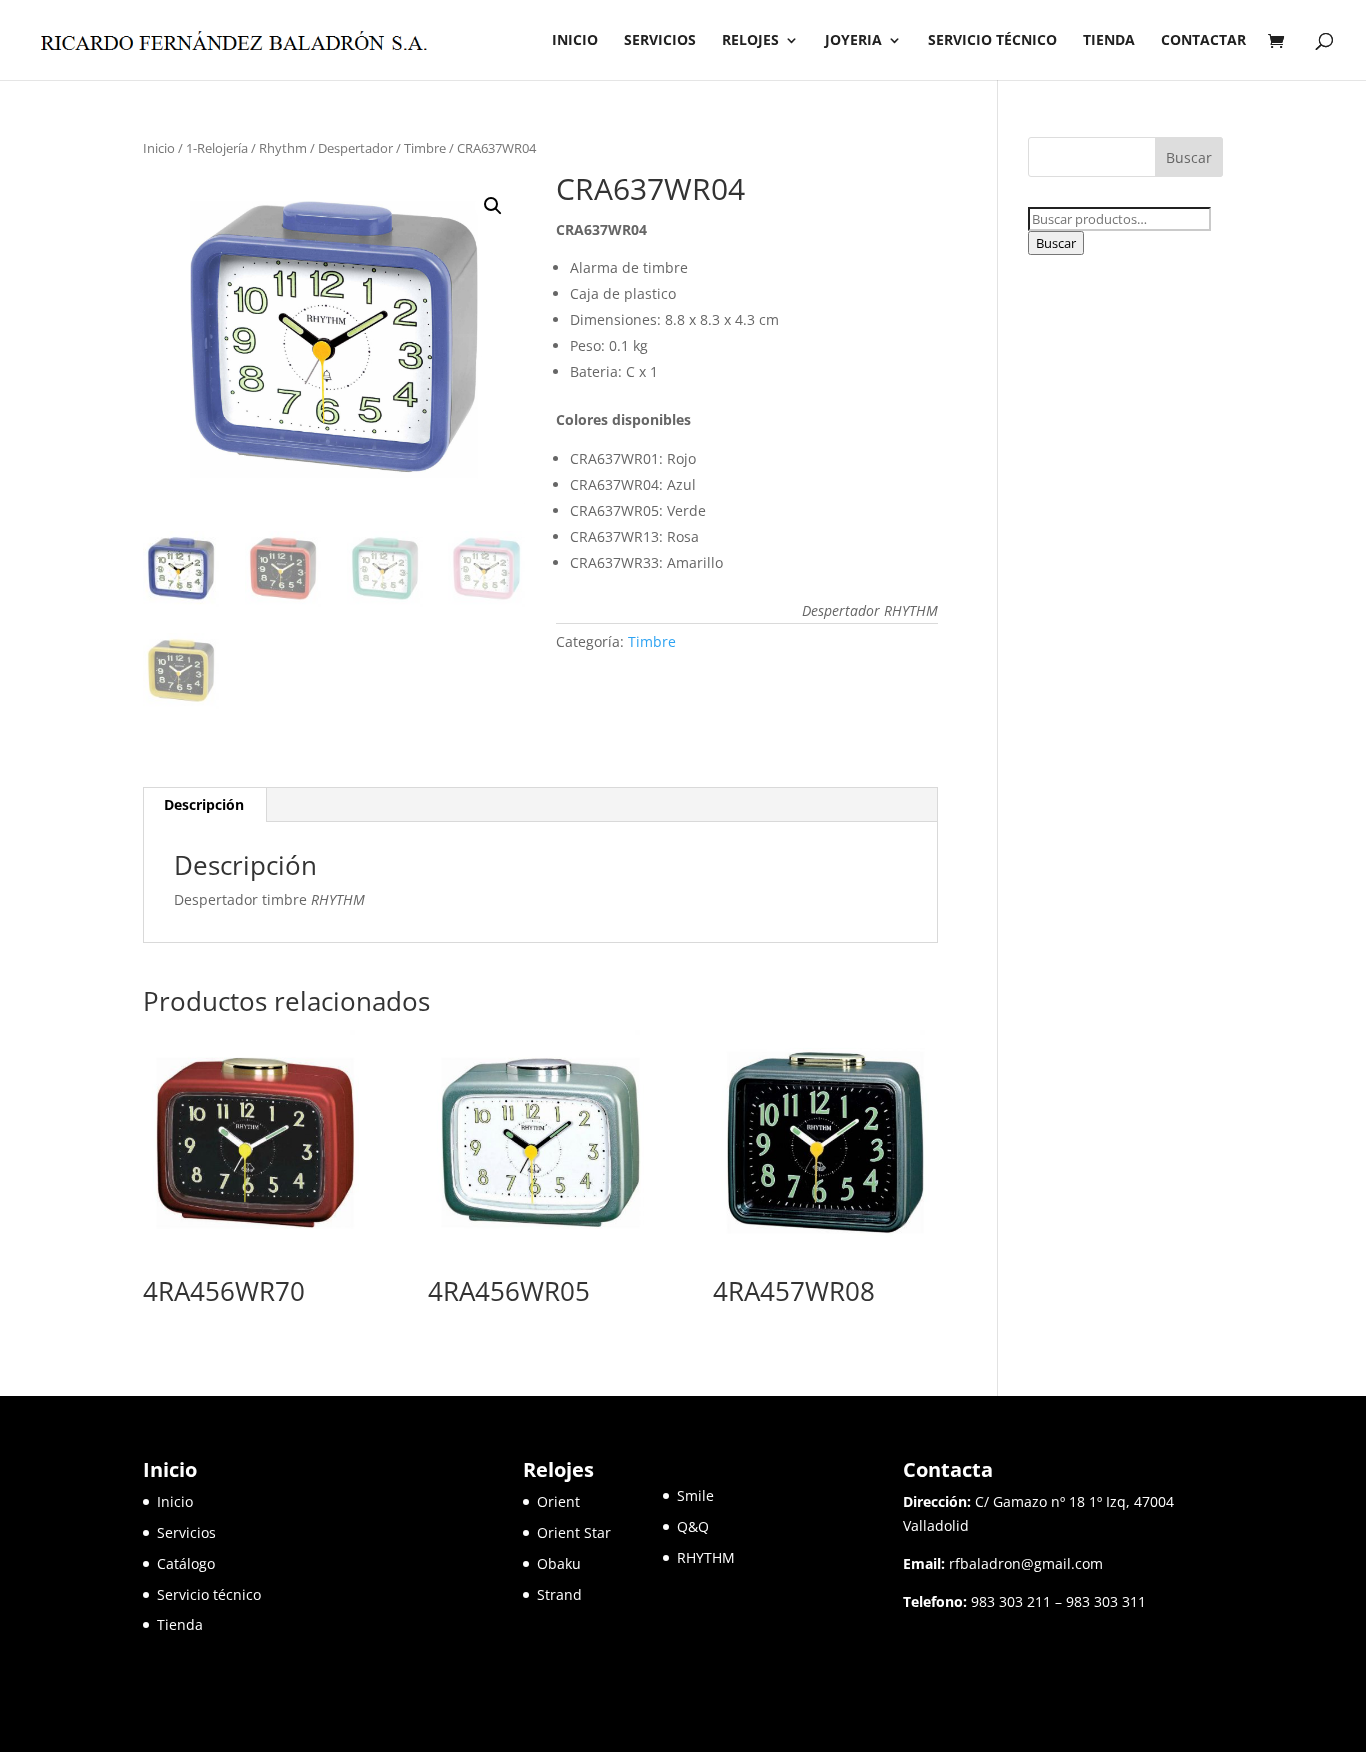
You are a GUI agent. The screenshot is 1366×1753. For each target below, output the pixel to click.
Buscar (1056, 243)
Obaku (559, 1563)
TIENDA (1109, 41)
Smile (695, 1495)
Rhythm (283, 148)
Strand (559, 1594)
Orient (558, 1501)
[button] (493, 206)
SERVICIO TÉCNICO (992, 41)
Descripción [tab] (204, 804)
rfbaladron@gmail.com (1026, 1563)
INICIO (575, 41)
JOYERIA (853, 41)
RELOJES (750, 41)
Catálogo (186, 1563)
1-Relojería (217, 148)
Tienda (180, 1624)
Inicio (159, 148)
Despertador (355, 148)
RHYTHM (706, 1557)
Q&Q (693, 1526)
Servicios (186, 1532)
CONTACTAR (1203, 41)
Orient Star (600, 1532)
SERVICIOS (660, 41)
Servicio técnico (209, 1594)
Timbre (425, 148)
